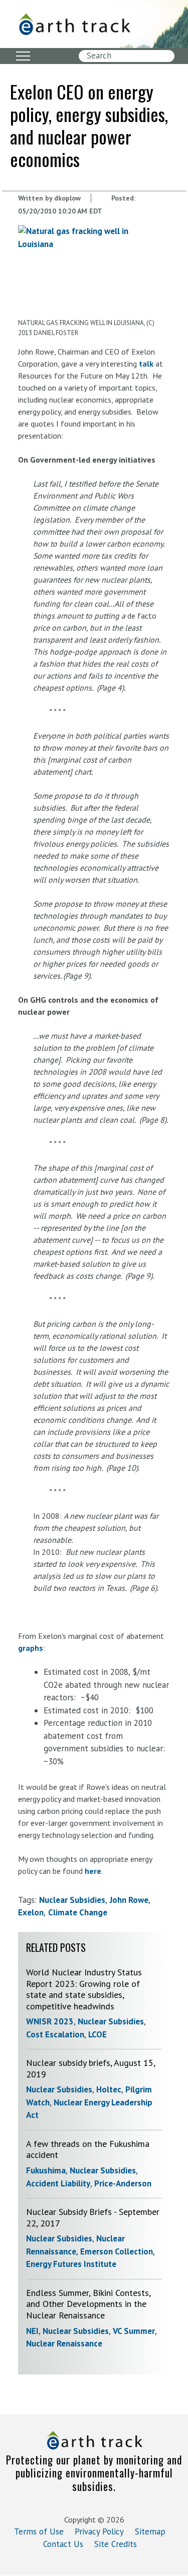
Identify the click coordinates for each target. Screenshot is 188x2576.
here (93, 1871)
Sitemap (150, 2531)
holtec (109, 2089)
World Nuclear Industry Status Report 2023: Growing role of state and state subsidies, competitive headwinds (84, 1989)
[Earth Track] (75, 24)
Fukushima (46, 2170)
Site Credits (116, 2544)
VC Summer (134, 2331)
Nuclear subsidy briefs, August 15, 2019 (90, 2068)
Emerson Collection (117, 2251)
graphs (31, 1648)
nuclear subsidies (72, 1900)
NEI (32, 2331)
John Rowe (129, 1900)
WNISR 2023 (50, 2021)
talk (147, 364)
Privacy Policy (99, 2531)
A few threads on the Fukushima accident (88, 2149)
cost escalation (55, 2034)
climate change (78, 1912)
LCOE (98, 2034)
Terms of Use (39, 2531)
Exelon (31, 1912)
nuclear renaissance (64, 2343)
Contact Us (63, 2544)
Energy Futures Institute (71, 2264)
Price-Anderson (123, 2183)
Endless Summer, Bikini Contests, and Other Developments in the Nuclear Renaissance (88, 2304)
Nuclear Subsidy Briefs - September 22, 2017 (93, 2217)
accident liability (58, 2183)
